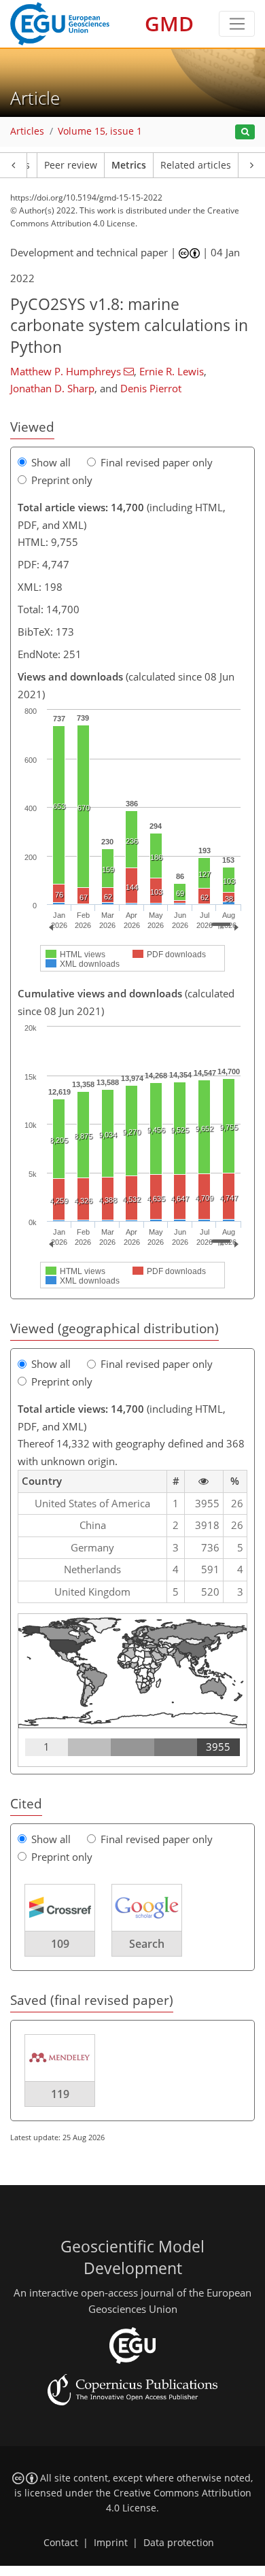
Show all (51, 462)
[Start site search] (245, 132)
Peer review (71, 165)
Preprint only (62, 480)
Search (147, 1944)
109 (60, 1944)
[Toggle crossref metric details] (60, 1907)
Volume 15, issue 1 (100, 131)
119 (60, 2094)
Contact (61, 2543)
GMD (169, 23)
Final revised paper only (157, 462)
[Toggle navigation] (237, 24)
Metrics (129, 165)
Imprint (111, 2543)
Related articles (196, 165)
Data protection (179, 2543)
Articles (27, 131)
